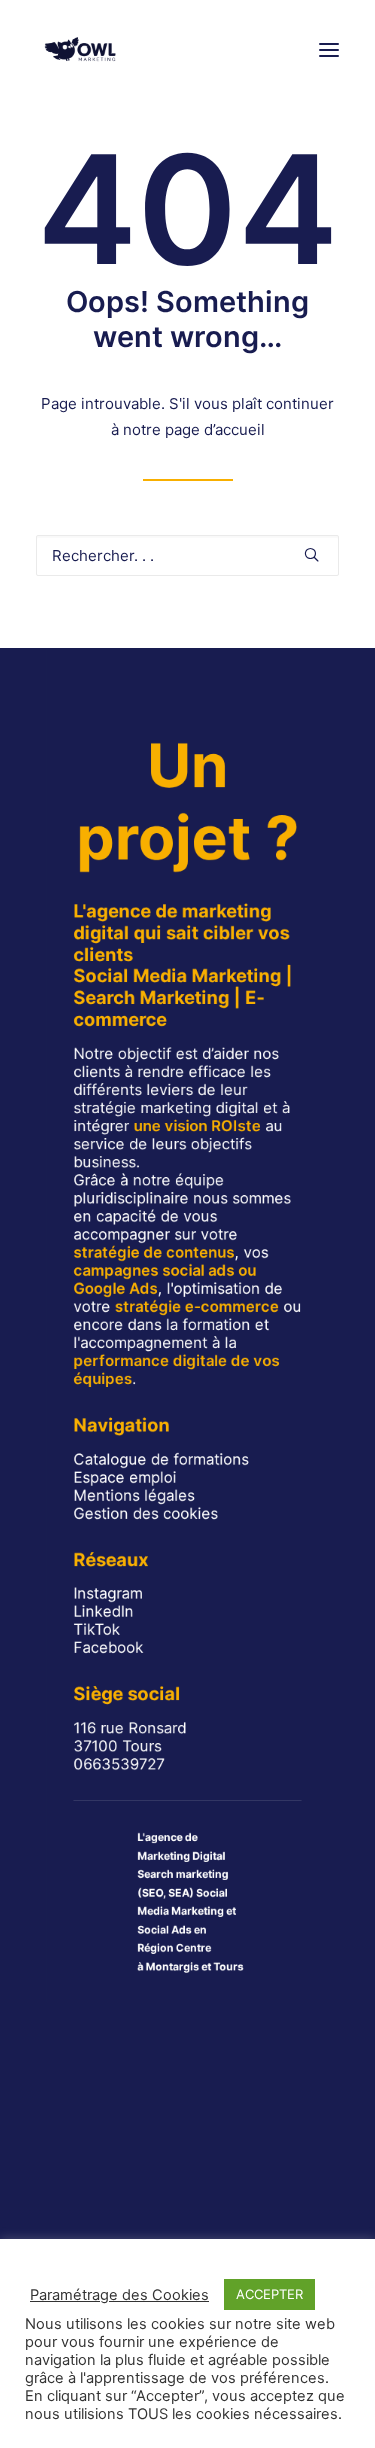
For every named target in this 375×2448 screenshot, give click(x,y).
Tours (228, 1966)
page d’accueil (215, 429)
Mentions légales (133, 1495)
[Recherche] (187, 555)
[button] (329, 49)
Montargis (172, 1966)
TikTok (96, 1630)
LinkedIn (103, 1612)
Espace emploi (124, 1477)
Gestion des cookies (145, 1513)
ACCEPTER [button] (269, 2294)
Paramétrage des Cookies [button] (119, 2295)
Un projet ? (187, 801)
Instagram (107, 1594)
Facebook (108, 1648)
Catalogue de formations (160, 1459)
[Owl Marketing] (81, 49)
